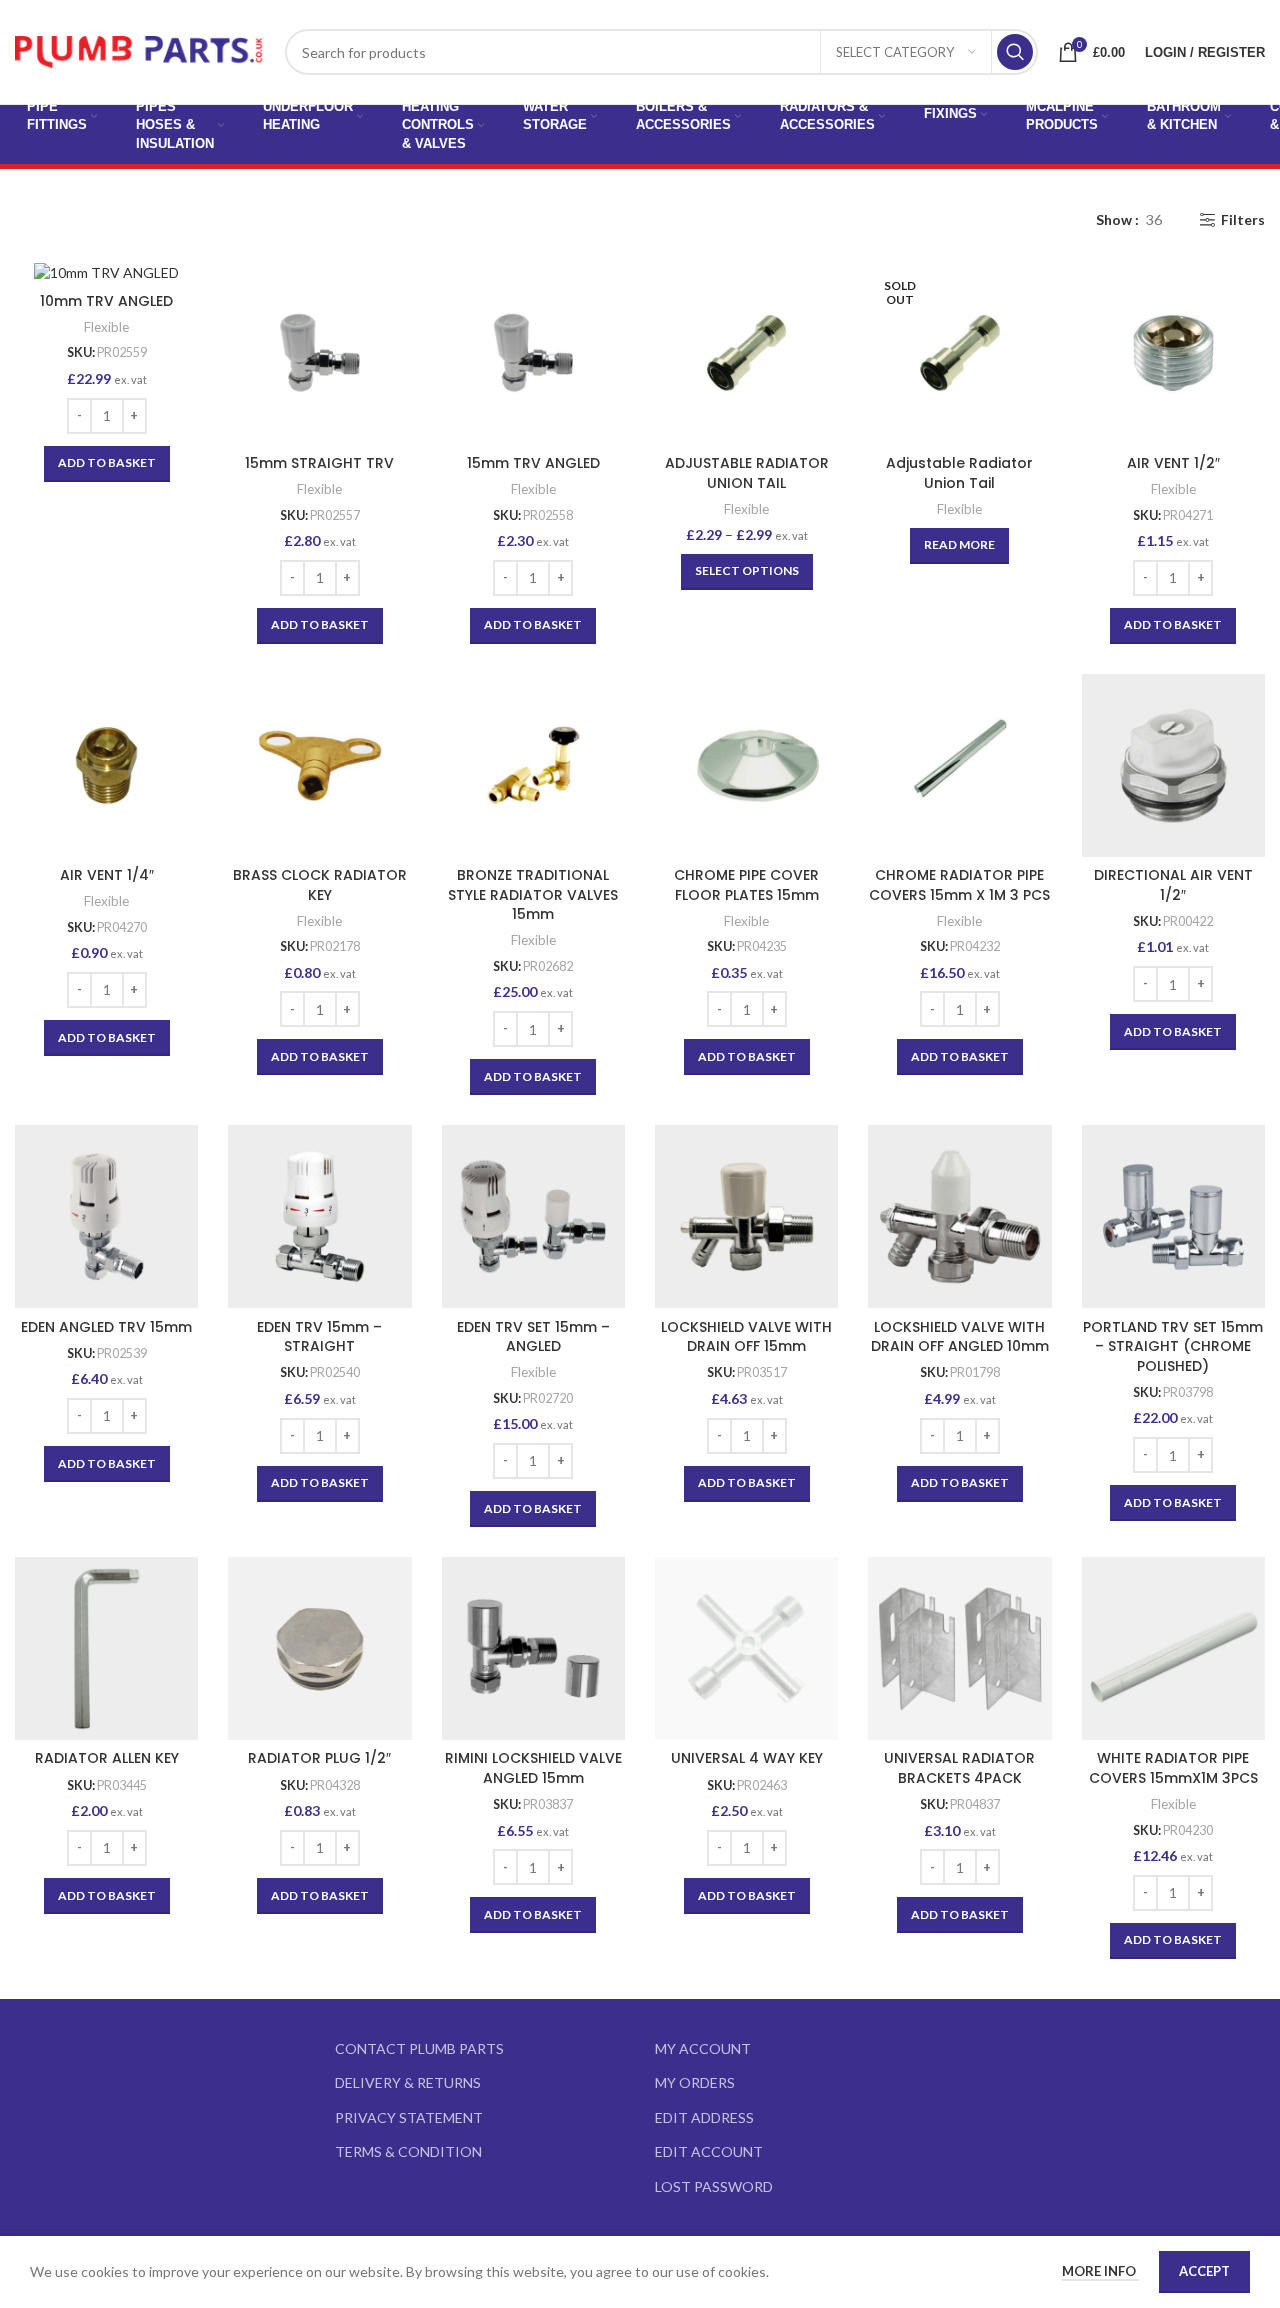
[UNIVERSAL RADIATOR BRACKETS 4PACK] (959, 1648)
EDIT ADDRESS (704, 2117)
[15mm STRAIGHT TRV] (319, 352)
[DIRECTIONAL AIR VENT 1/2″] (1173, 765)
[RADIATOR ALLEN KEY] (106, 1648)
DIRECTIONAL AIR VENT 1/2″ (1173, 885)
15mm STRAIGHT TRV (319, 463)
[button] (107, 464)
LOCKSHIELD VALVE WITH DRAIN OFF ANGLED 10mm (960, 1337)
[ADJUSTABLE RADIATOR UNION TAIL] (746, 352)
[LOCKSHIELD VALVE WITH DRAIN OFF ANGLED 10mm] (959, 1216)
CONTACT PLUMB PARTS (419, 2048)
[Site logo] (140, 50)
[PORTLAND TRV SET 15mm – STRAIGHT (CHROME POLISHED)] (1173, 1216)
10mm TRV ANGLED (106, 301)
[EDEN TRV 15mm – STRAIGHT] (319, 1216)
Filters (1243, 220)
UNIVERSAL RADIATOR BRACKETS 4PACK (959, 1768)
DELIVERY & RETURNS (408, 2082)
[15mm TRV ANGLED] (533, 352)
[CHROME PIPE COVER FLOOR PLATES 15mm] (746, 765)
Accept (1204, 2271)
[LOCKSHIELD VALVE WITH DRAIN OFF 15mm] (746, 1216)
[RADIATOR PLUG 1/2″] (319, 1648)
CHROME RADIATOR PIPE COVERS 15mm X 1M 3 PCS (959, 885)
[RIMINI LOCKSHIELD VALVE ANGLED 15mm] (533, 1648)
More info (1100, 2271)
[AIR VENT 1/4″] (106, 765)
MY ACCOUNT (703, 2048)
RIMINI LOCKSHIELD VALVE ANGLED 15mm (533, 1768)
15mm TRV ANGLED (533, 463)
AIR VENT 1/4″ (107, 875)
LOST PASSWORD (714, 2186)
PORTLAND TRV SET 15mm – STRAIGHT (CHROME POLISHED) (1173, 1346)
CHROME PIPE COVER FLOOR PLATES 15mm (746, 885)
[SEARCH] (1015, 52)
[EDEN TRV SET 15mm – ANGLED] (533, 1216)
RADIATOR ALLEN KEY (107, 1758)
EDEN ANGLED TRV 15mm (106, 1327)
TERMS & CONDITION (408, 2151)
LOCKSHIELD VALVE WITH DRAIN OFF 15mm (746, 1337)
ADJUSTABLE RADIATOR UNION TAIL (747, 473)
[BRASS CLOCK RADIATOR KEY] (319, 765)
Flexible (106, 327)
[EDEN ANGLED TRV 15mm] (106, 1216)
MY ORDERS (695, 2082)
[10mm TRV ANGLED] (106, 271)
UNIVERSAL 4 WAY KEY (747, 1758)
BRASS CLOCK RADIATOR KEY (320, 885)
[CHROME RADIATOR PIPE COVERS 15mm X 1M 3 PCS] (959, 765)
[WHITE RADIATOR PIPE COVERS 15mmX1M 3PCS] (1173, 1648)
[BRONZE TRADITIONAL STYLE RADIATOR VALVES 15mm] (533, 765)
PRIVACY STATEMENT (409, 2117)
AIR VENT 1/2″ (1173, 463)
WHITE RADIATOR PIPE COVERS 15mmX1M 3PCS (1173, 1768)
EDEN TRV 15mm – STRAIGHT (319, 1337)
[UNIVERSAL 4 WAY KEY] (746, 1648)
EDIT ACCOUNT (709, 2151)
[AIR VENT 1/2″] (1173, 352)
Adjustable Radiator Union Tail (959, 473)
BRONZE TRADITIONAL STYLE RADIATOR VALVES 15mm (533, 894)
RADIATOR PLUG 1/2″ (319, 1758)
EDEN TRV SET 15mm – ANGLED (533, 1337)
